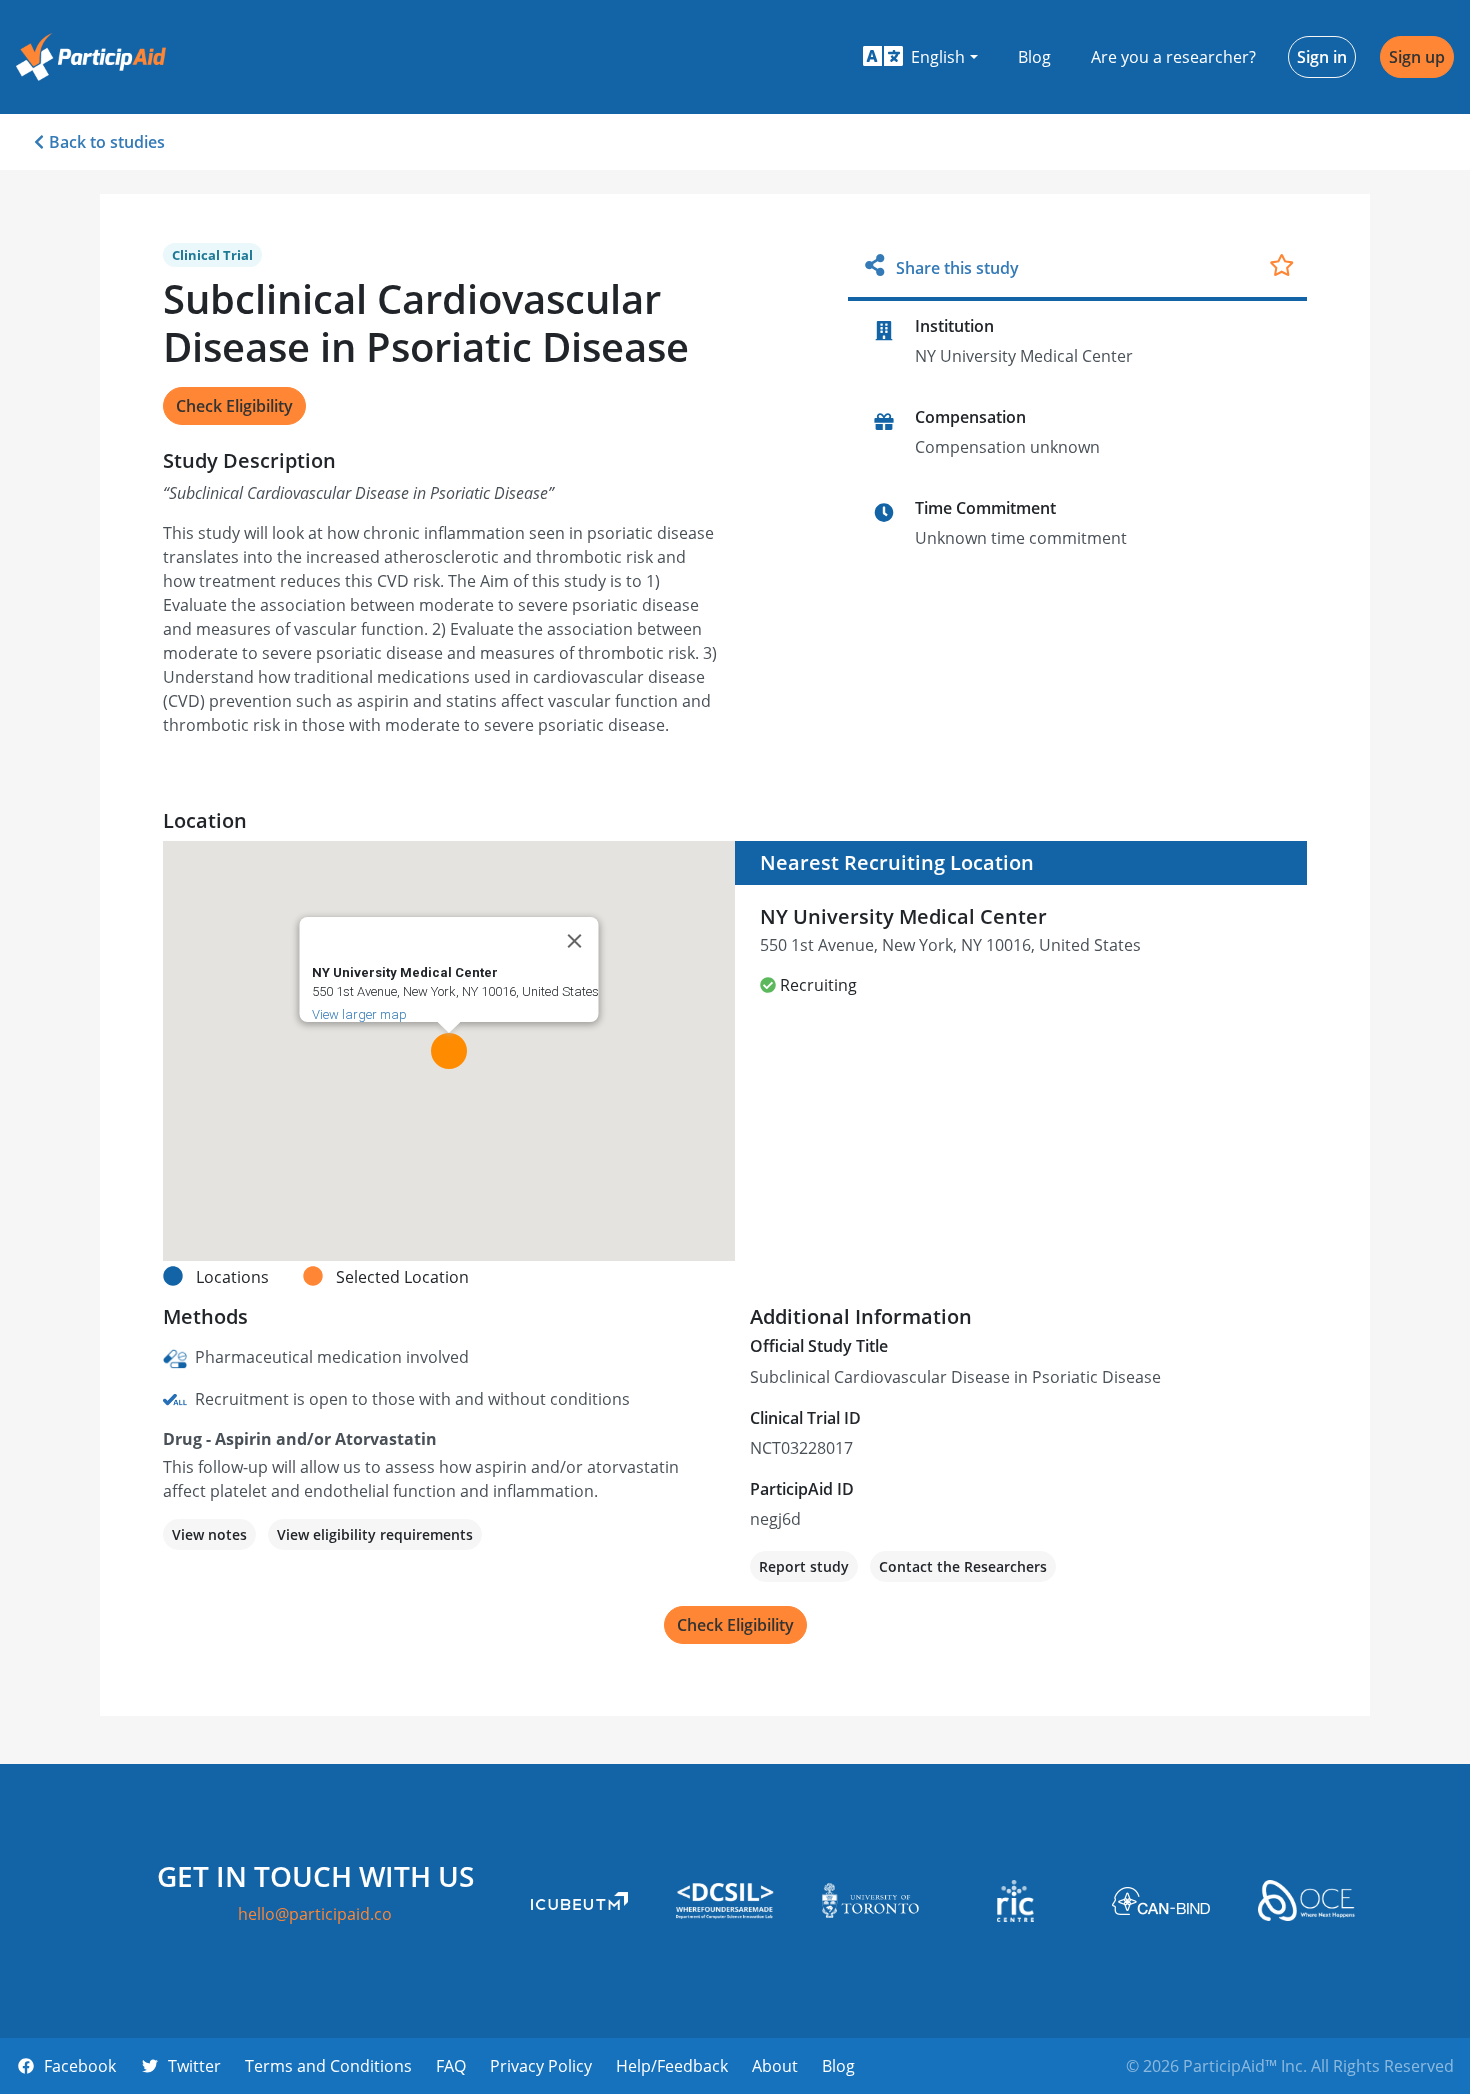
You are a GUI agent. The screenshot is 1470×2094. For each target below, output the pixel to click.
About (775, 2066)
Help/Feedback (672, 2066)
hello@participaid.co (315, 1914)
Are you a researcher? (1173, 57)
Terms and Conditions (328, 2066)
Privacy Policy (541, 2066)
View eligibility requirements (375, 1534)
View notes (209, 1534)
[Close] (575, 941)
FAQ (451, 2066)
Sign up (1417, 57)
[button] (920, 57)
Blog (1034, 57)
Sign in (1322, 57)
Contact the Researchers (963, 1566)
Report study (804, 1566)
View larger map (359, 1014)
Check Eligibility (234, 406)
